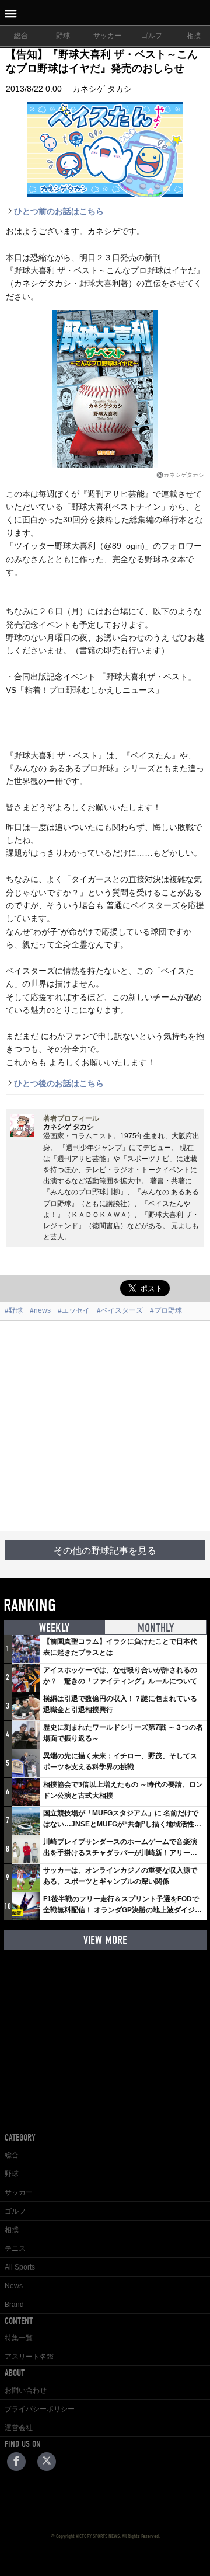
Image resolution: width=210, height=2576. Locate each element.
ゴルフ (152, 36)
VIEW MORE (105, 1940)
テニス (15, 2249)
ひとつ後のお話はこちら (59, 1083)
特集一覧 (19, 2338)
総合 (21, 36)
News (14, 2286)
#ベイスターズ (120, 1310)
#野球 (14, 1310)
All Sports (20, 2267)
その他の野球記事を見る (105, 1551)
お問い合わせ (26, 2390)
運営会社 (19, 2428)
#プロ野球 (166, 1310)
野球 (63, 36)
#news (40, 1310)
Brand (14, 2305)
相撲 (12, 2230)
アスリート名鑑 (29, 2357)
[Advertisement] (105, 1426)
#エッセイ (74, 1310)
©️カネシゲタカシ (180, 475)
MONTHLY (156, 1628)
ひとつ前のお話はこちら (59, 211)
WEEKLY (54, 1628)
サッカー (107, 36)
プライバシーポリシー (40, 2409)
